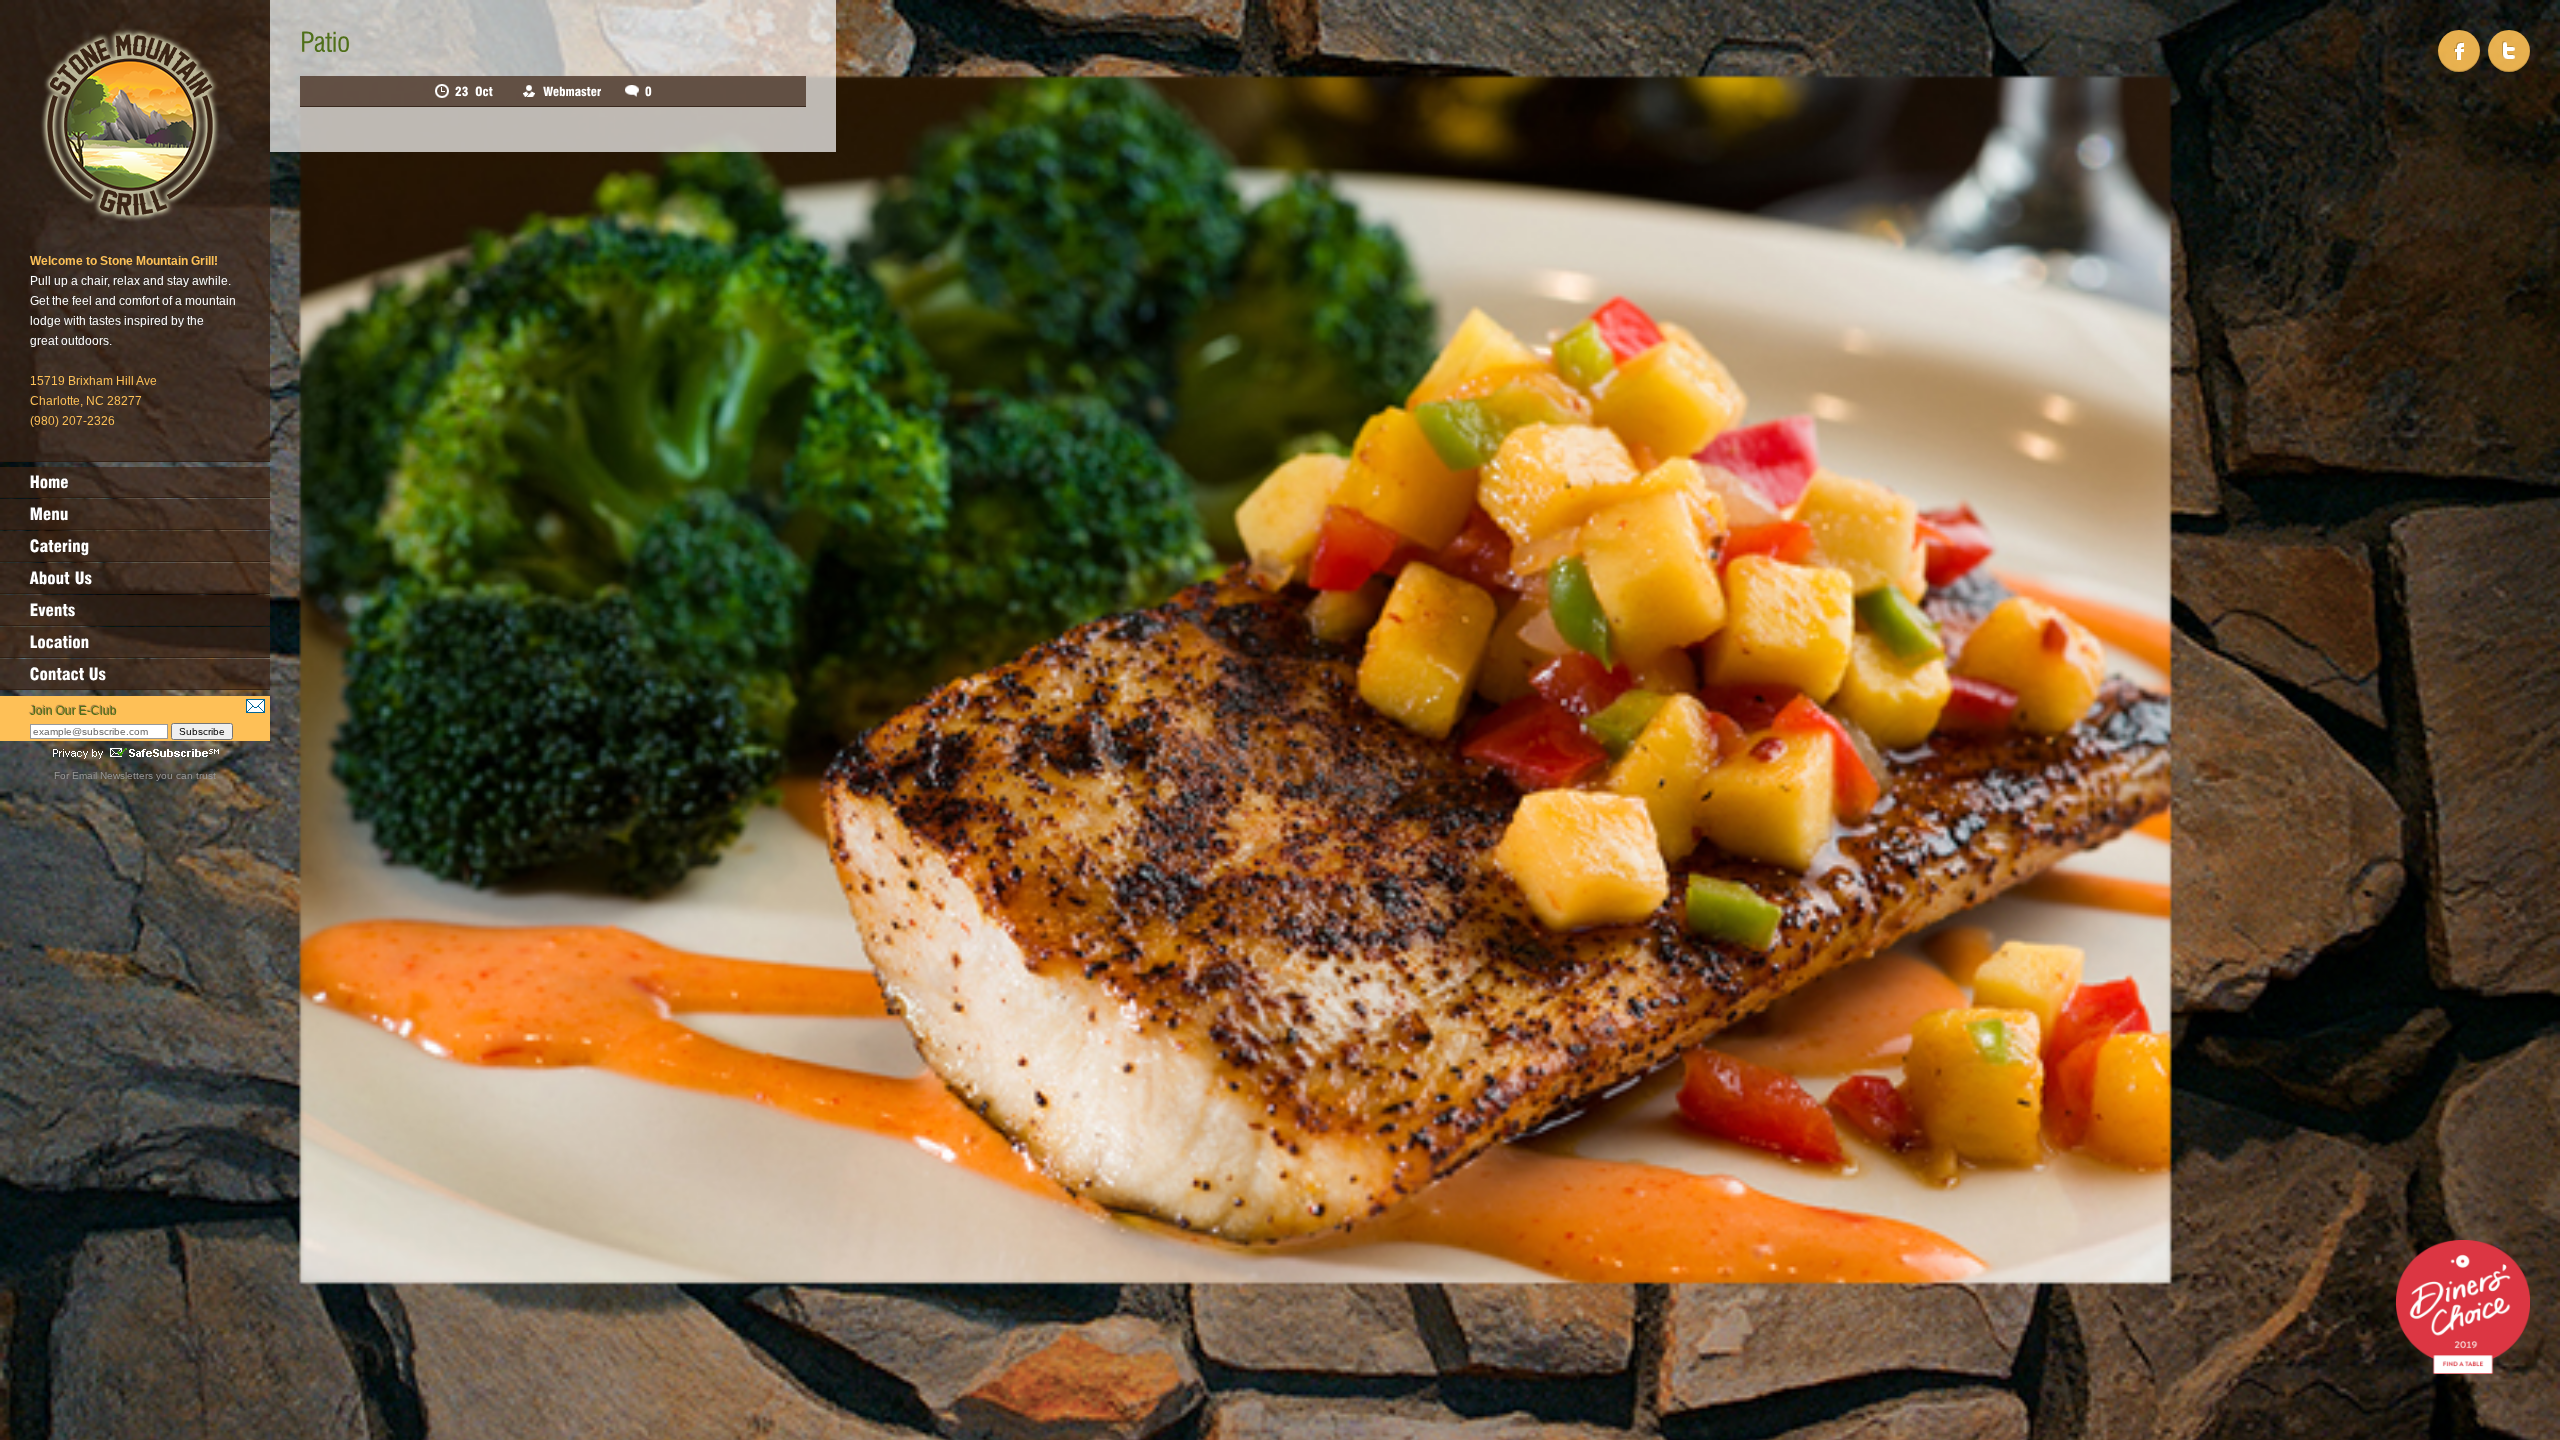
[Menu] (135, 514)
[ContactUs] (135, 674)
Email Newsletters (112, 775)
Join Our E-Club (73, 711)
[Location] (135, 642)
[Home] (135, 482)
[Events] (135, 610)
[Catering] (135, 546)
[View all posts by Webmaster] (572, 91)
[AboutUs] (135, 578)
